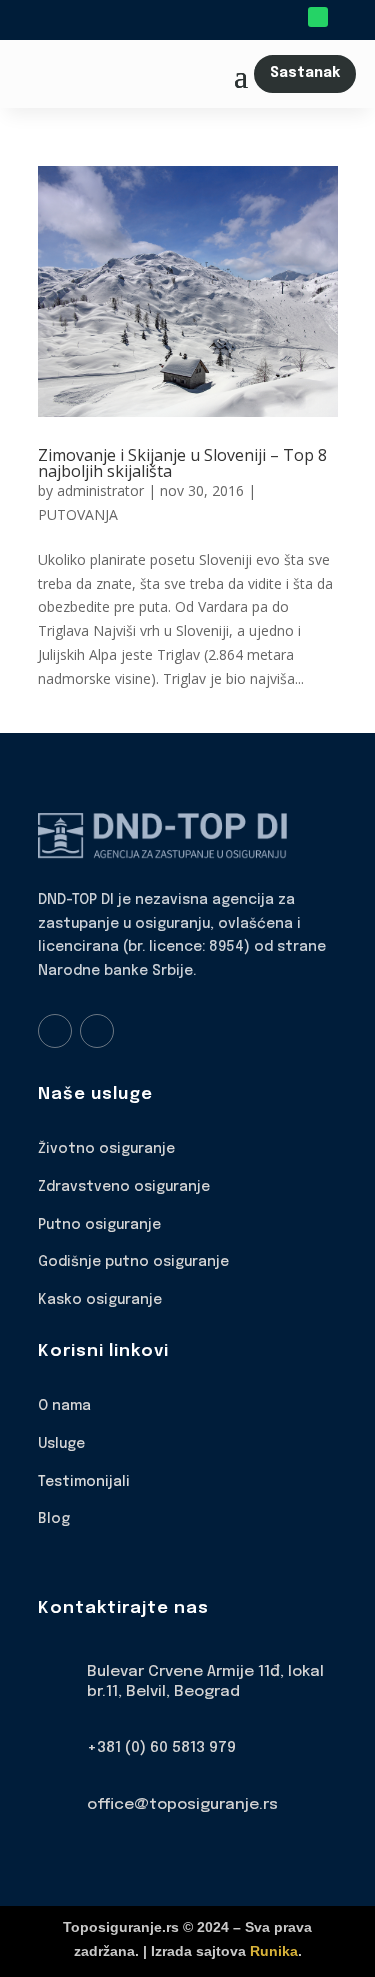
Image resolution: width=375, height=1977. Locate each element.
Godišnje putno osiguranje (133, 1262)
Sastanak (305, 73)
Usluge (61, 1444)
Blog (54, 1519)
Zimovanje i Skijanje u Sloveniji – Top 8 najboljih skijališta (182, 463)
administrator (100, 490)
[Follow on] (346, 17)
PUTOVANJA (78, 514)
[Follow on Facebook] (55, 1031)
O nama (64, 1406)
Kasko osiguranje (100, 1300)
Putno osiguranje (99, 1225)
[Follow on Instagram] (97, 1031)
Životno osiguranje (106, 1149)
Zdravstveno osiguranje (124, 1187)
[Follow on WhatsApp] (318, 17)
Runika (274, 1951)
